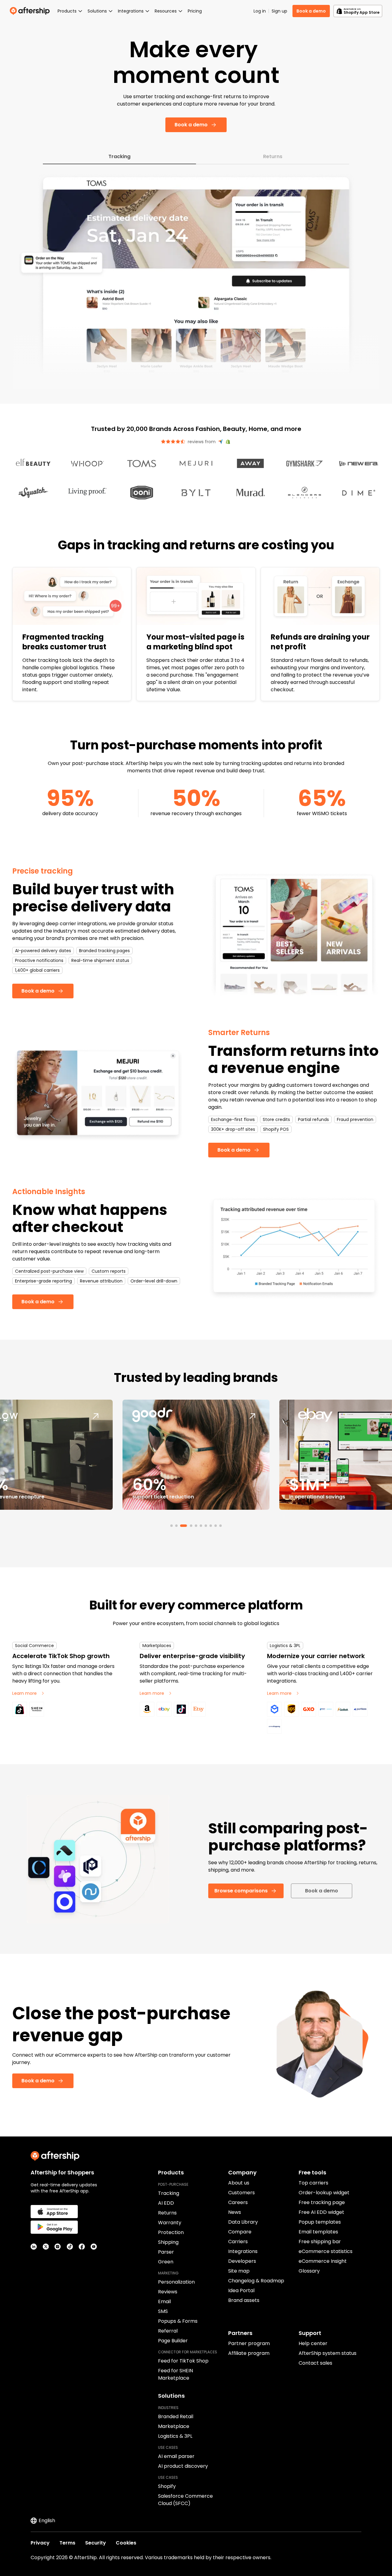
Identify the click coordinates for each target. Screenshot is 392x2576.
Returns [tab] (273, 156)
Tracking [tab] (119, 156)
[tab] (171, 1526)
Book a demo (311, 11)
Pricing (195, 11)
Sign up (279, 11)
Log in (260, 11)
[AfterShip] (31, 11)
